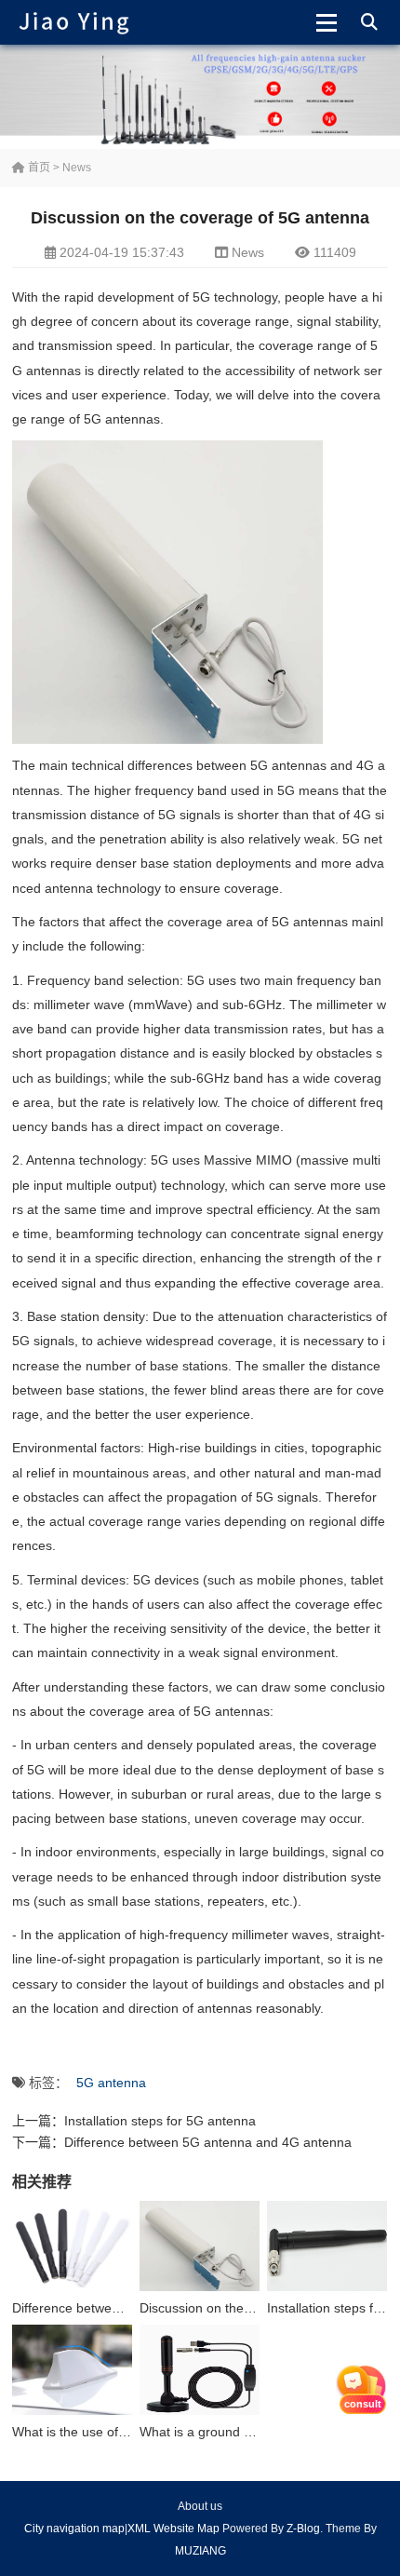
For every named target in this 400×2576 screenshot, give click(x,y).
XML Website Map (173, 2529)
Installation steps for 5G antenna (160, 2121)
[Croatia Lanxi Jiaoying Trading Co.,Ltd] (74, 22)
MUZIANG (200, 2551)
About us (200, 2506)
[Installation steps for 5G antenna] (327, 2246)
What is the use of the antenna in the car (132, 2432)
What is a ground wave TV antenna (243, 2432)
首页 (38, 168)
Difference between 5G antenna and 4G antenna (208, 2142)
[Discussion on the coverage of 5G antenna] (200, 2246)
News (77, 168)
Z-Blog (303, 2529)
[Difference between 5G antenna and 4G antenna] (72, 2246)
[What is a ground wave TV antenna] (200, 2370)
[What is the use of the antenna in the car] (72, 2370)
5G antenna (111, 2083)
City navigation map (74, 2529)
